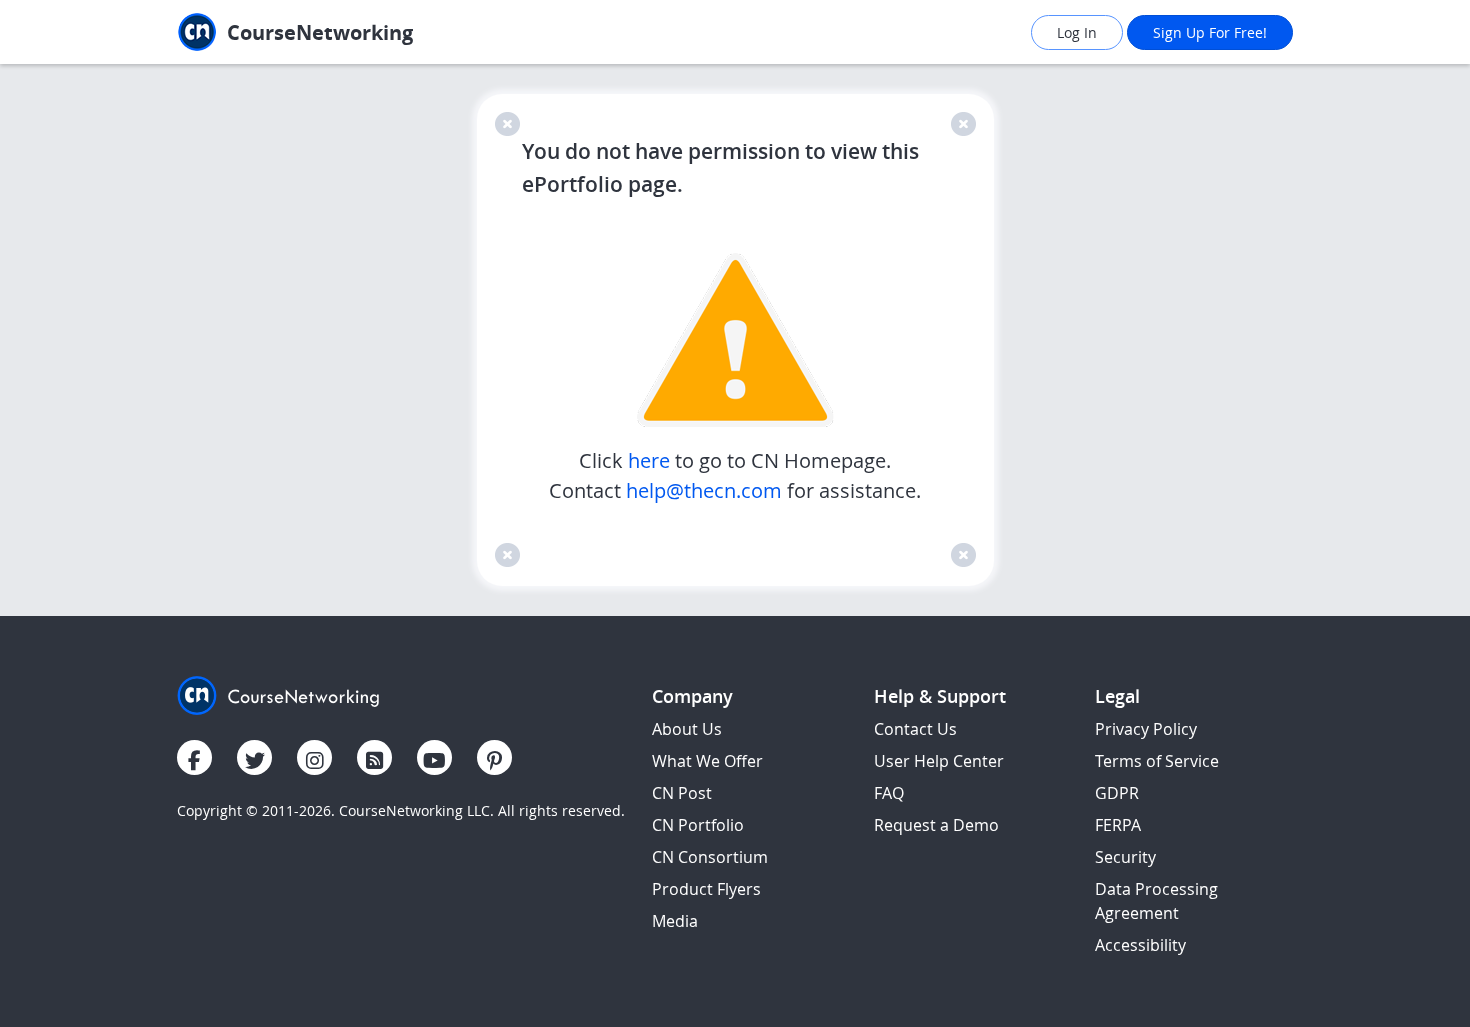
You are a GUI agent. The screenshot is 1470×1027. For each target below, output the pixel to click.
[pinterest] (494, 757)
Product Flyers (706, 889)
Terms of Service (1157, 761)
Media (675, 921)
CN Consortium (710, 857)
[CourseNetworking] (278, 693)
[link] (340, 32)
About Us (687, 729)
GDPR (1117, 793)
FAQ (889, 793)
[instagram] (314, 757)
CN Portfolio (698, 825)
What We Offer (707, 761)
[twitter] (254, 757)
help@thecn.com (704, 490)
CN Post (682, 793)
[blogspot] (374, 757)
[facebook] (194, 757)
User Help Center (939, 761)
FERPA (1118, 825)
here (651, 460)
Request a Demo (936, 825)
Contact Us (915, 729)
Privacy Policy (1146, 729)
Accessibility (1140, 945)
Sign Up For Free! (1210, 32)
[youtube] (434, 757)
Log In (1077, 32)
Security (1125, 857)
